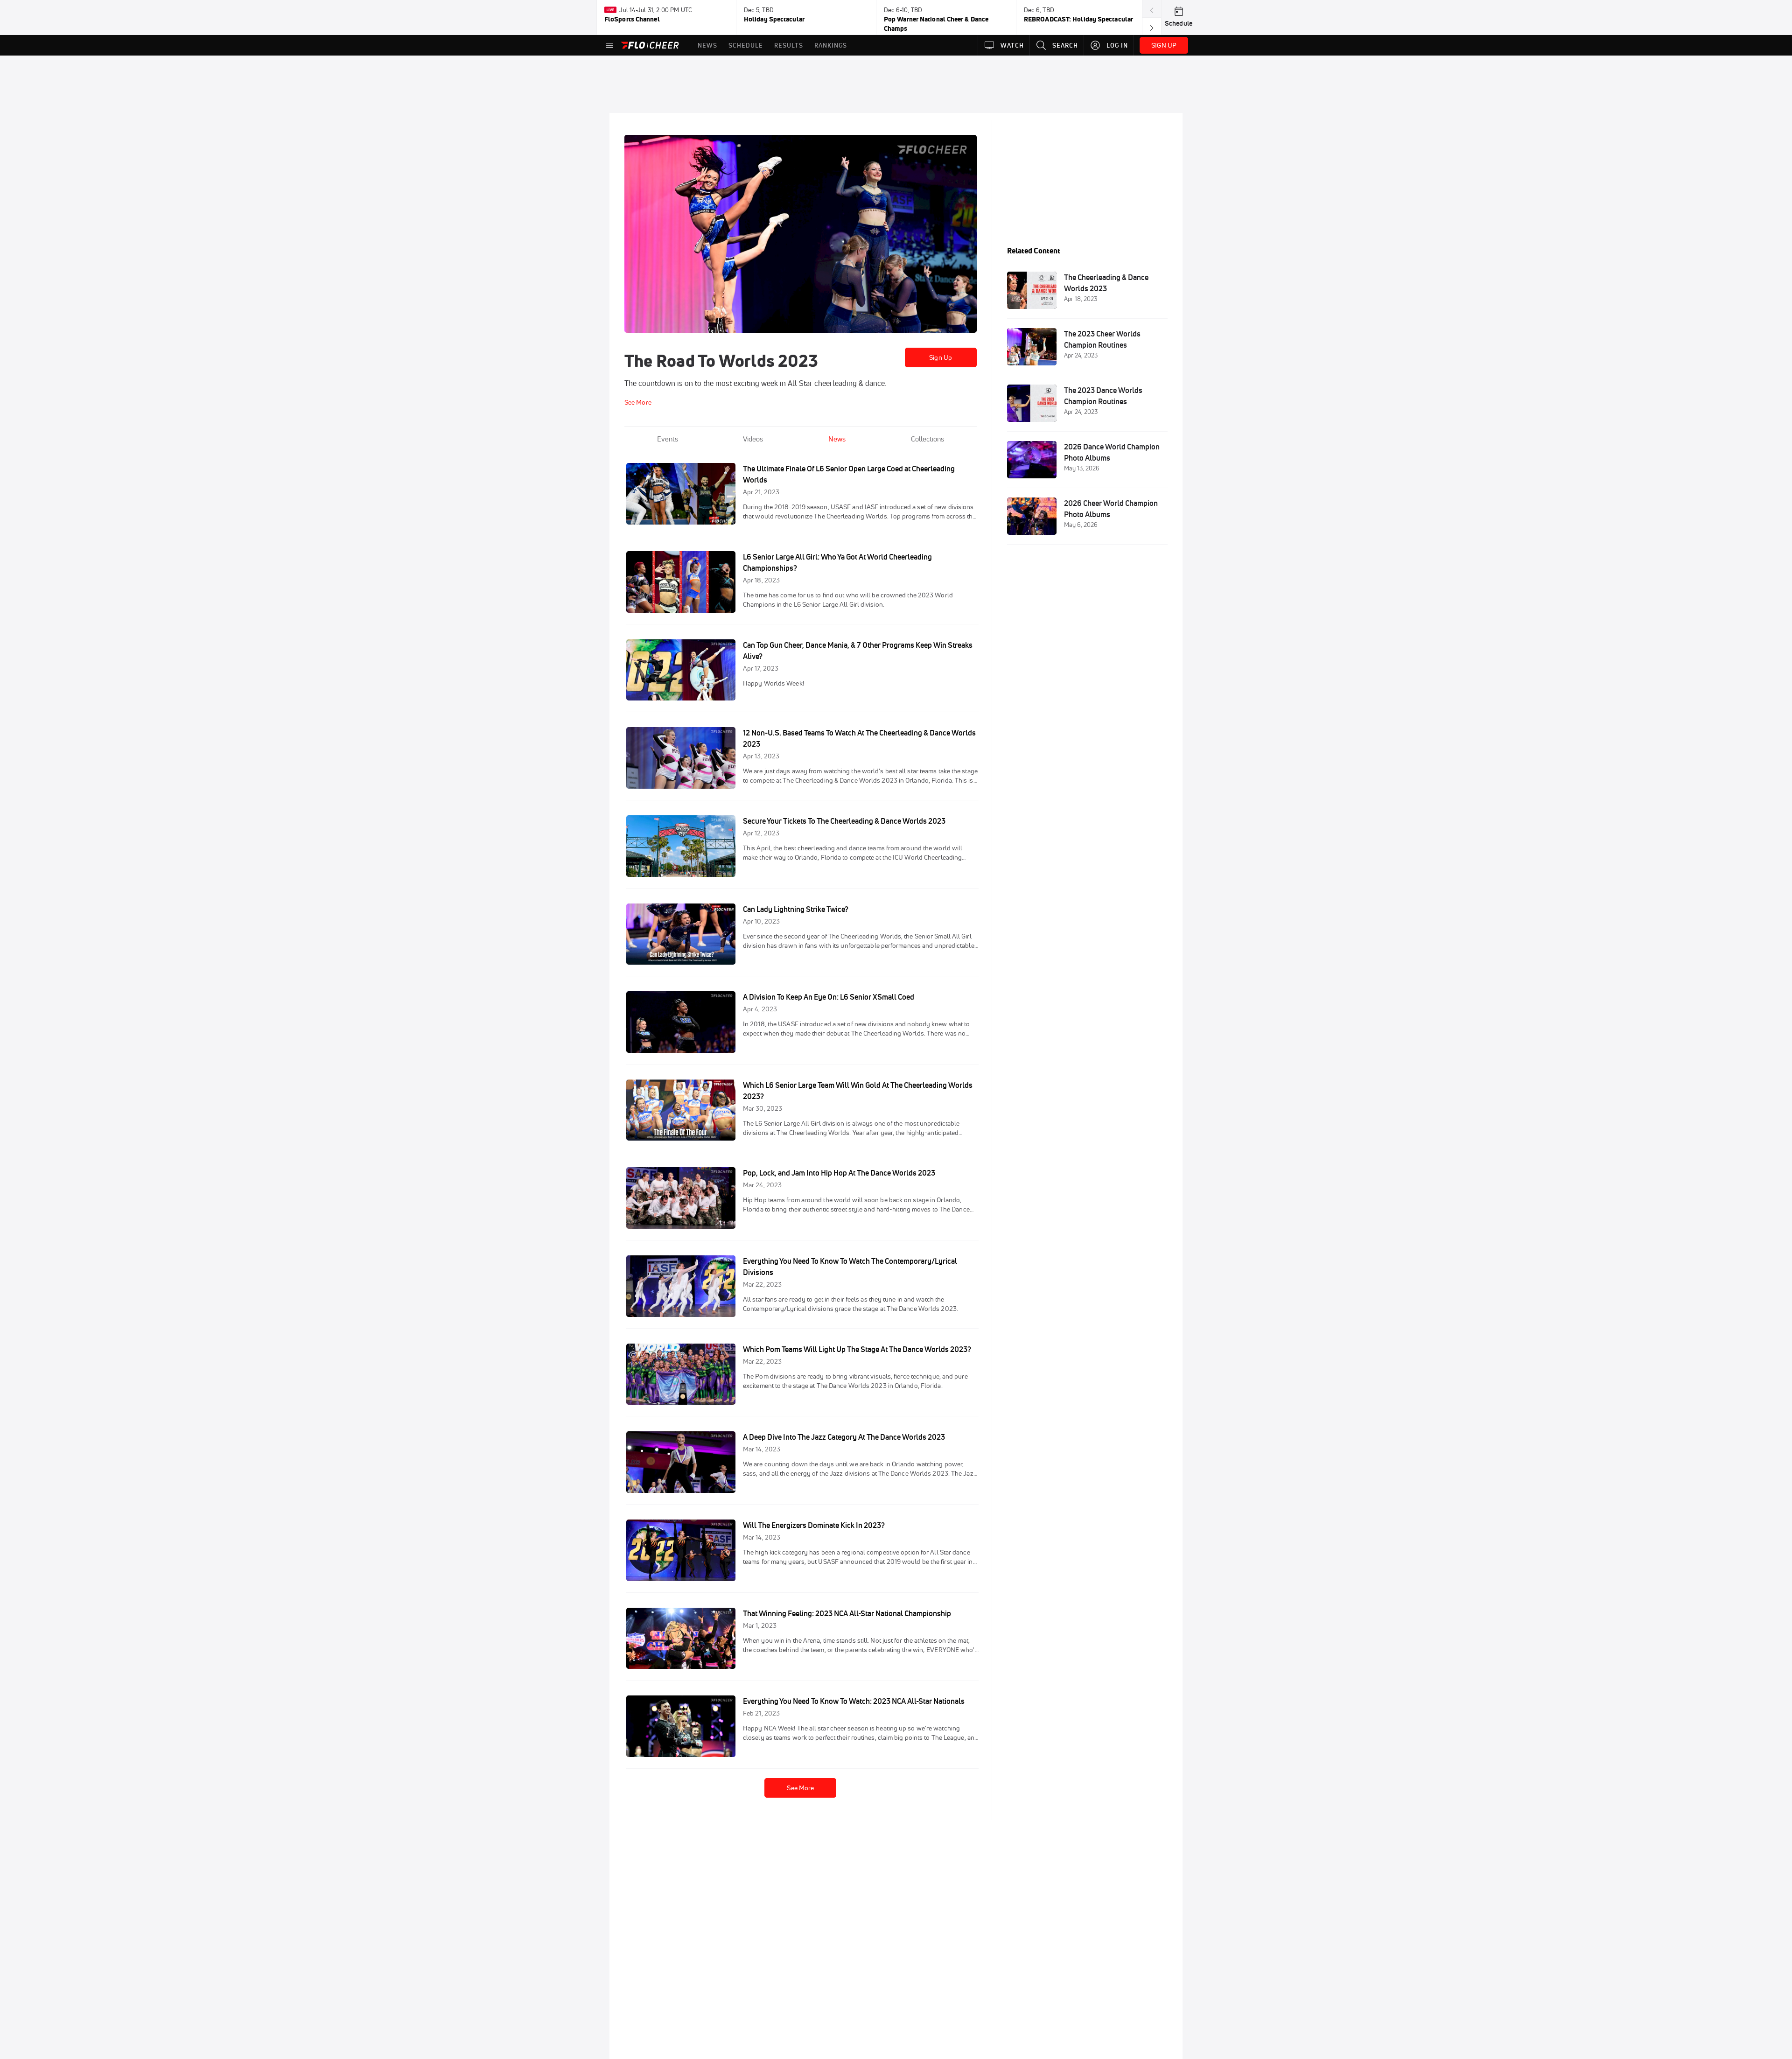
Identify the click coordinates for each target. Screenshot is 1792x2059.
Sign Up (941, 357)
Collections (927, 439)
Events (668, 439)
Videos (753, 439)
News (837, 439)
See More (800, 1788)
